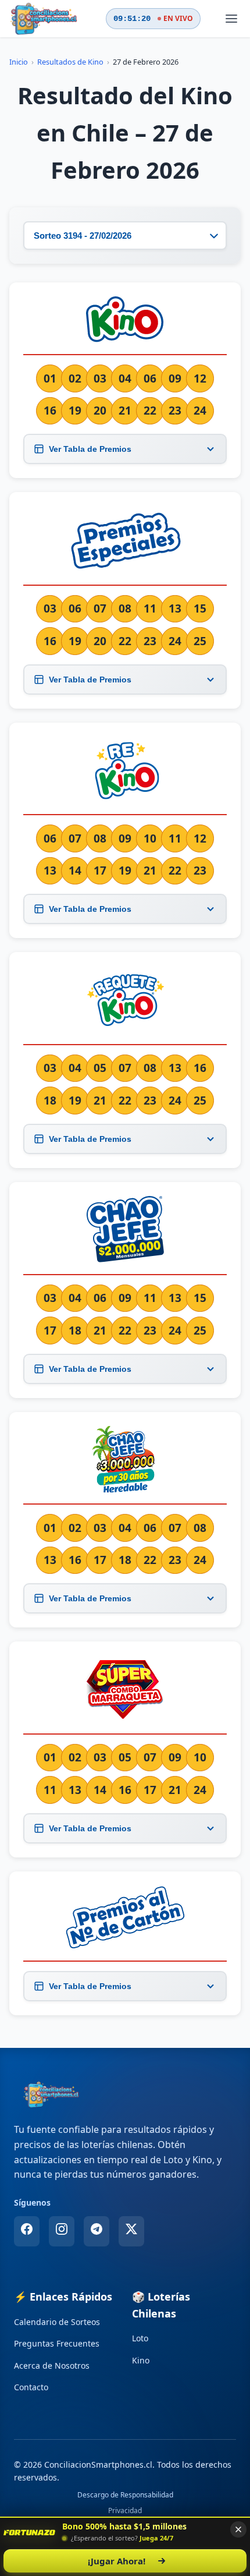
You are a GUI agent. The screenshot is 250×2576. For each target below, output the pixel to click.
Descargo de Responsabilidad (125, 2495)
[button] (29, 2532)
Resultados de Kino (70, 62)
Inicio (19, 62)
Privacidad (125, 2510)
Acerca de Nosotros (52, 2366)
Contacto (31, 2387)
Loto (140, 2338)
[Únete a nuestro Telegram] (97, 2231)
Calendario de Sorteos (57, 2322)
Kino (141, 2360)
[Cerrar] (238, 2529)
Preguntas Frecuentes (57, 2343)
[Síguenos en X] (131, 2231)
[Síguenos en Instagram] (62, 2231)
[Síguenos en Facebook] (27, 2231)
